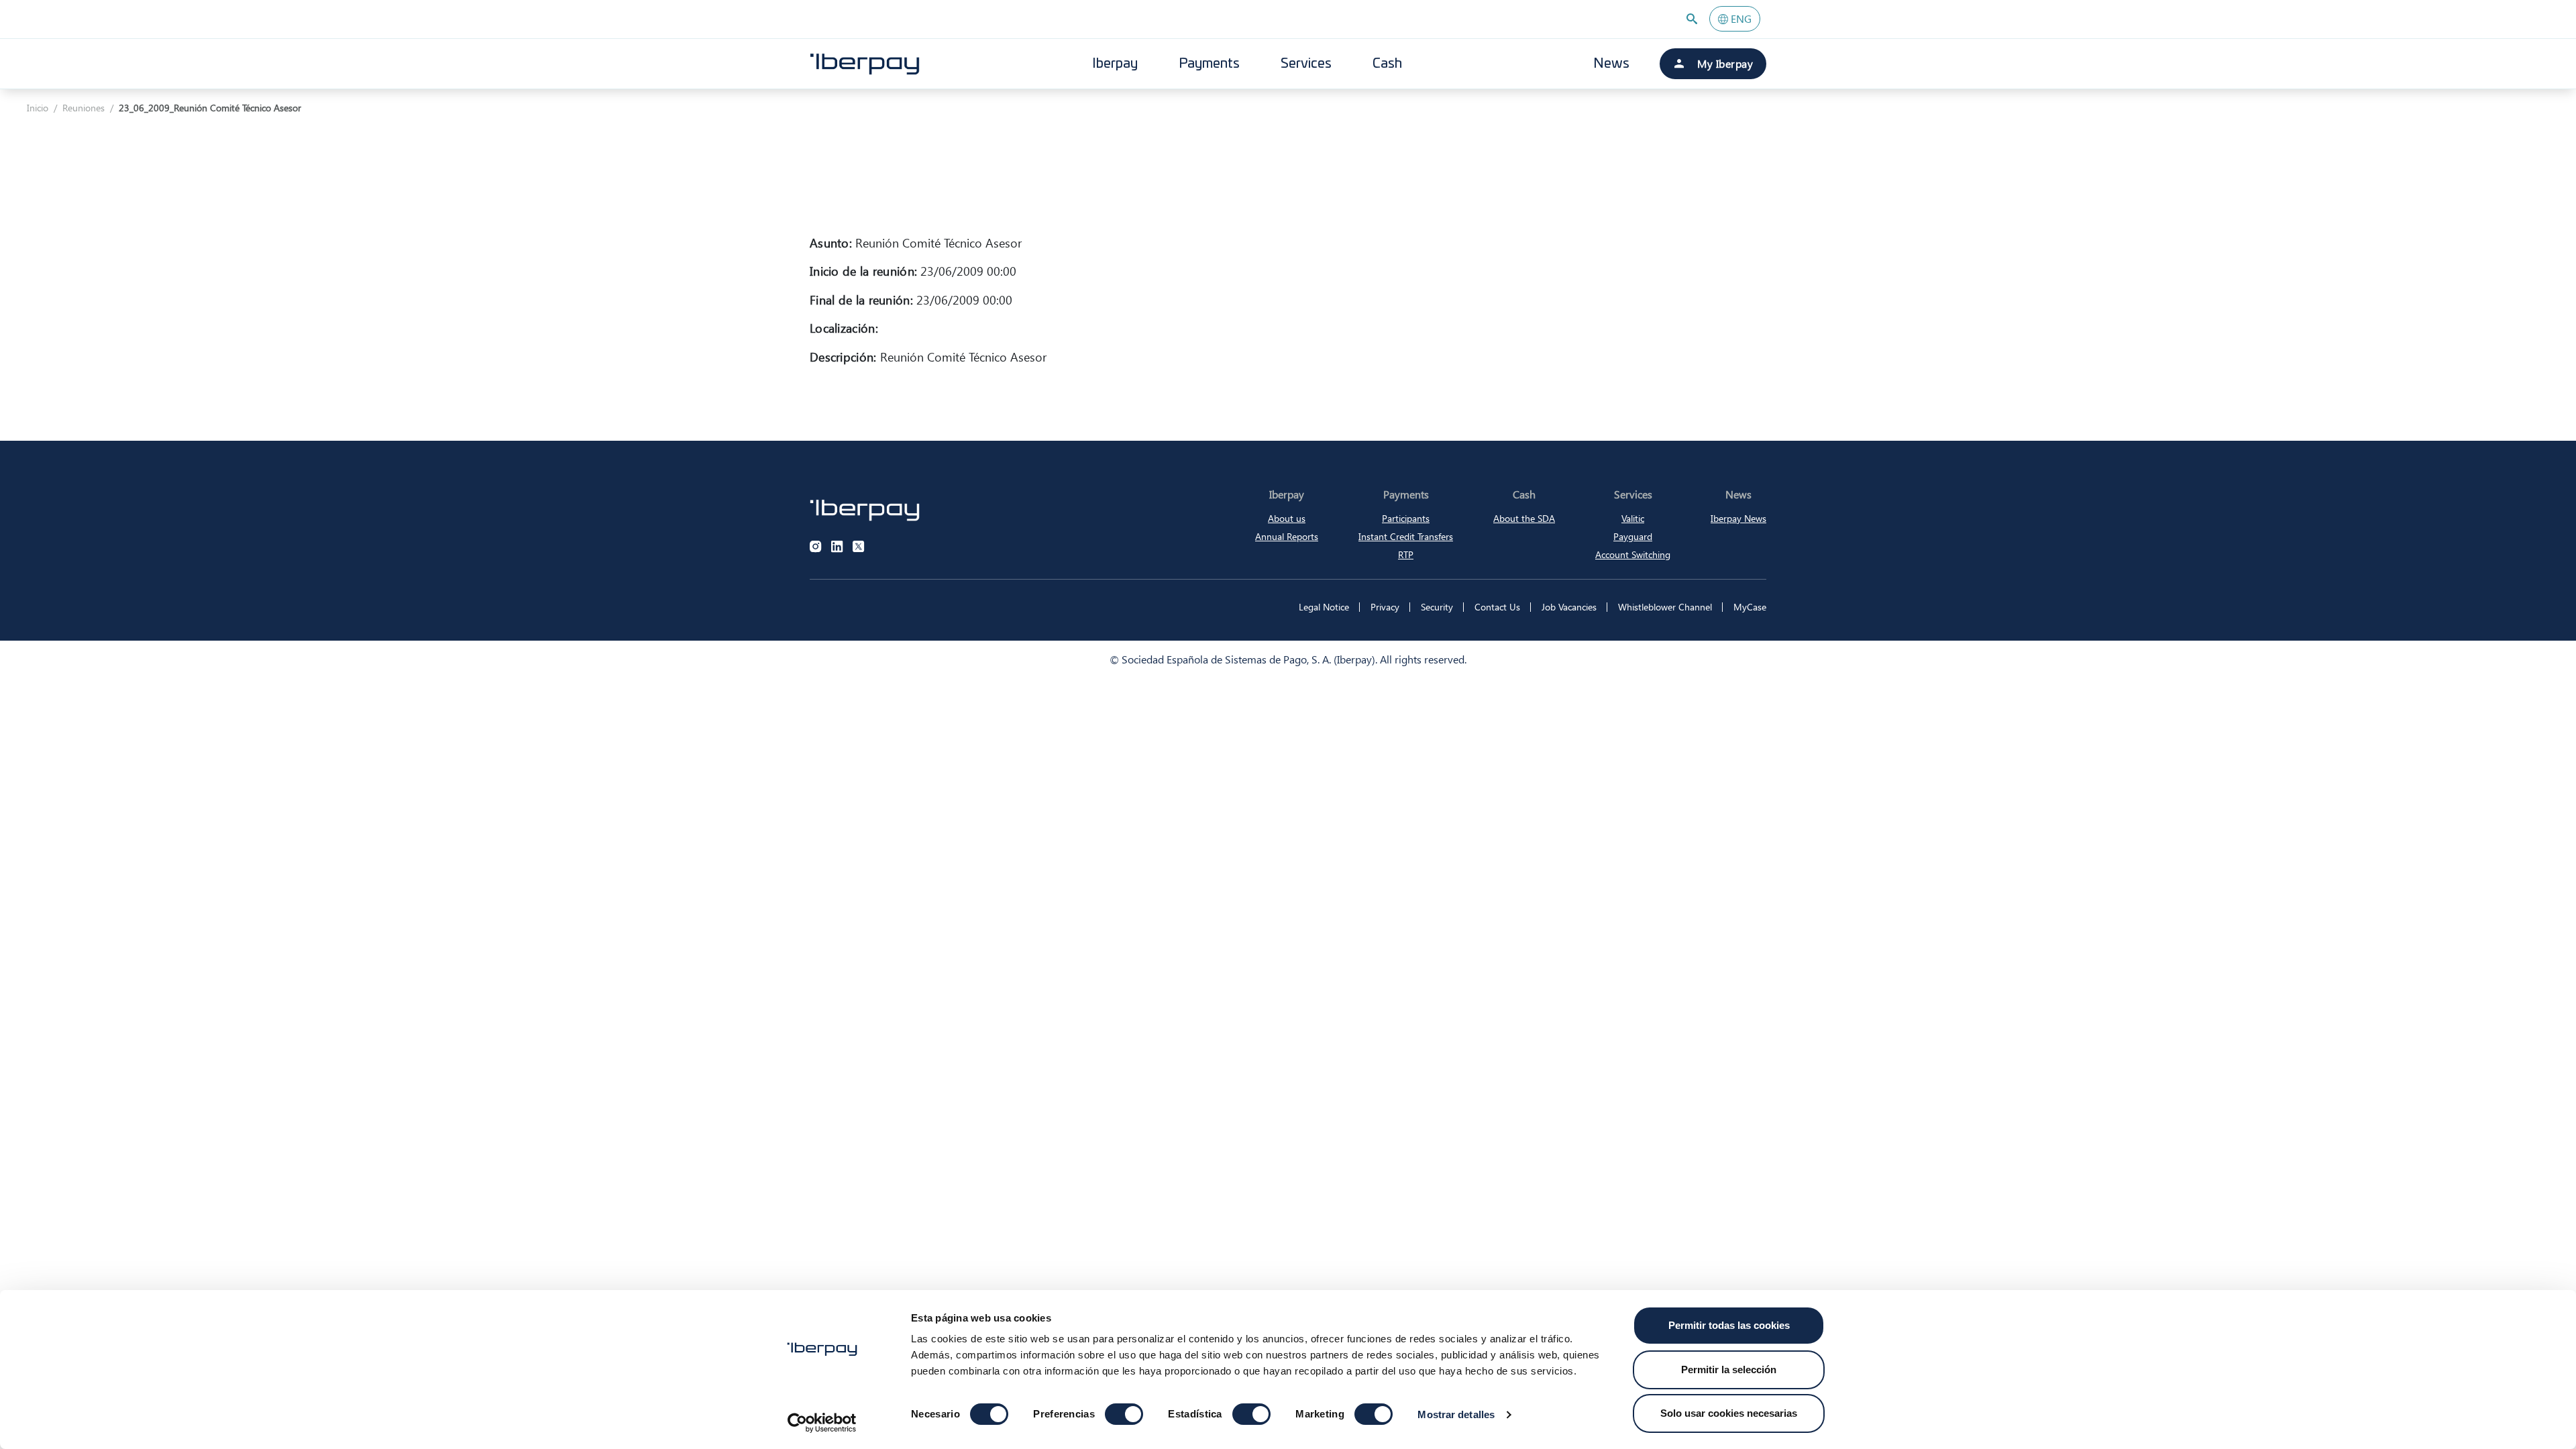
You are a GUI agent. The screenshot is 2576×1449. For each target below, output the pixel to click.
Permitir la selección (1729, 1370)
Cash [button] (1387, 64)
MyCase (1750, 607)
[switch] (1124, 1414)
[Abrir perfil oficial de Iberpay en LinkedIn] (837, 547)
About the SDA (1524, 518)
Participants (1406, 518)
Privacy (1385, 607)
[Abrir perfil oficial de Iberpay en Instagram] (816, 547)
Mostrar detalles (1456, 1414)
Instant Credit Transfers (1406, 536)
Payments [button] (1209, 64)
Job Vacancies (1569, 607)
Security (1437, 607)
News (1611, 64)
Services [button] (1306, 64)
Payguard (1633, 536)
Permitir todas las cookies (1729, 1325)
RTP (1406, 554)
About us (1287, 518)
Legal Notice (1324, 607)
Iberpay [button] (1115, 64)
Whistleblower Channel (1665, 607)
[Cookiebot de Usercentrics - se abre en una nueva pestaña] (822, 1423)
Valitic (1633, 518)
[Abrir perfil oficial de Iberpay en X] (859, 547)
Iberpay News (1738, 518)
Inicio (38, 108)
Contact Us (1497, 607)
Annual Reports (1287, 536)
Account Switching (1633, 554)
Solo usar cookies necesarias (1729, 1413)
